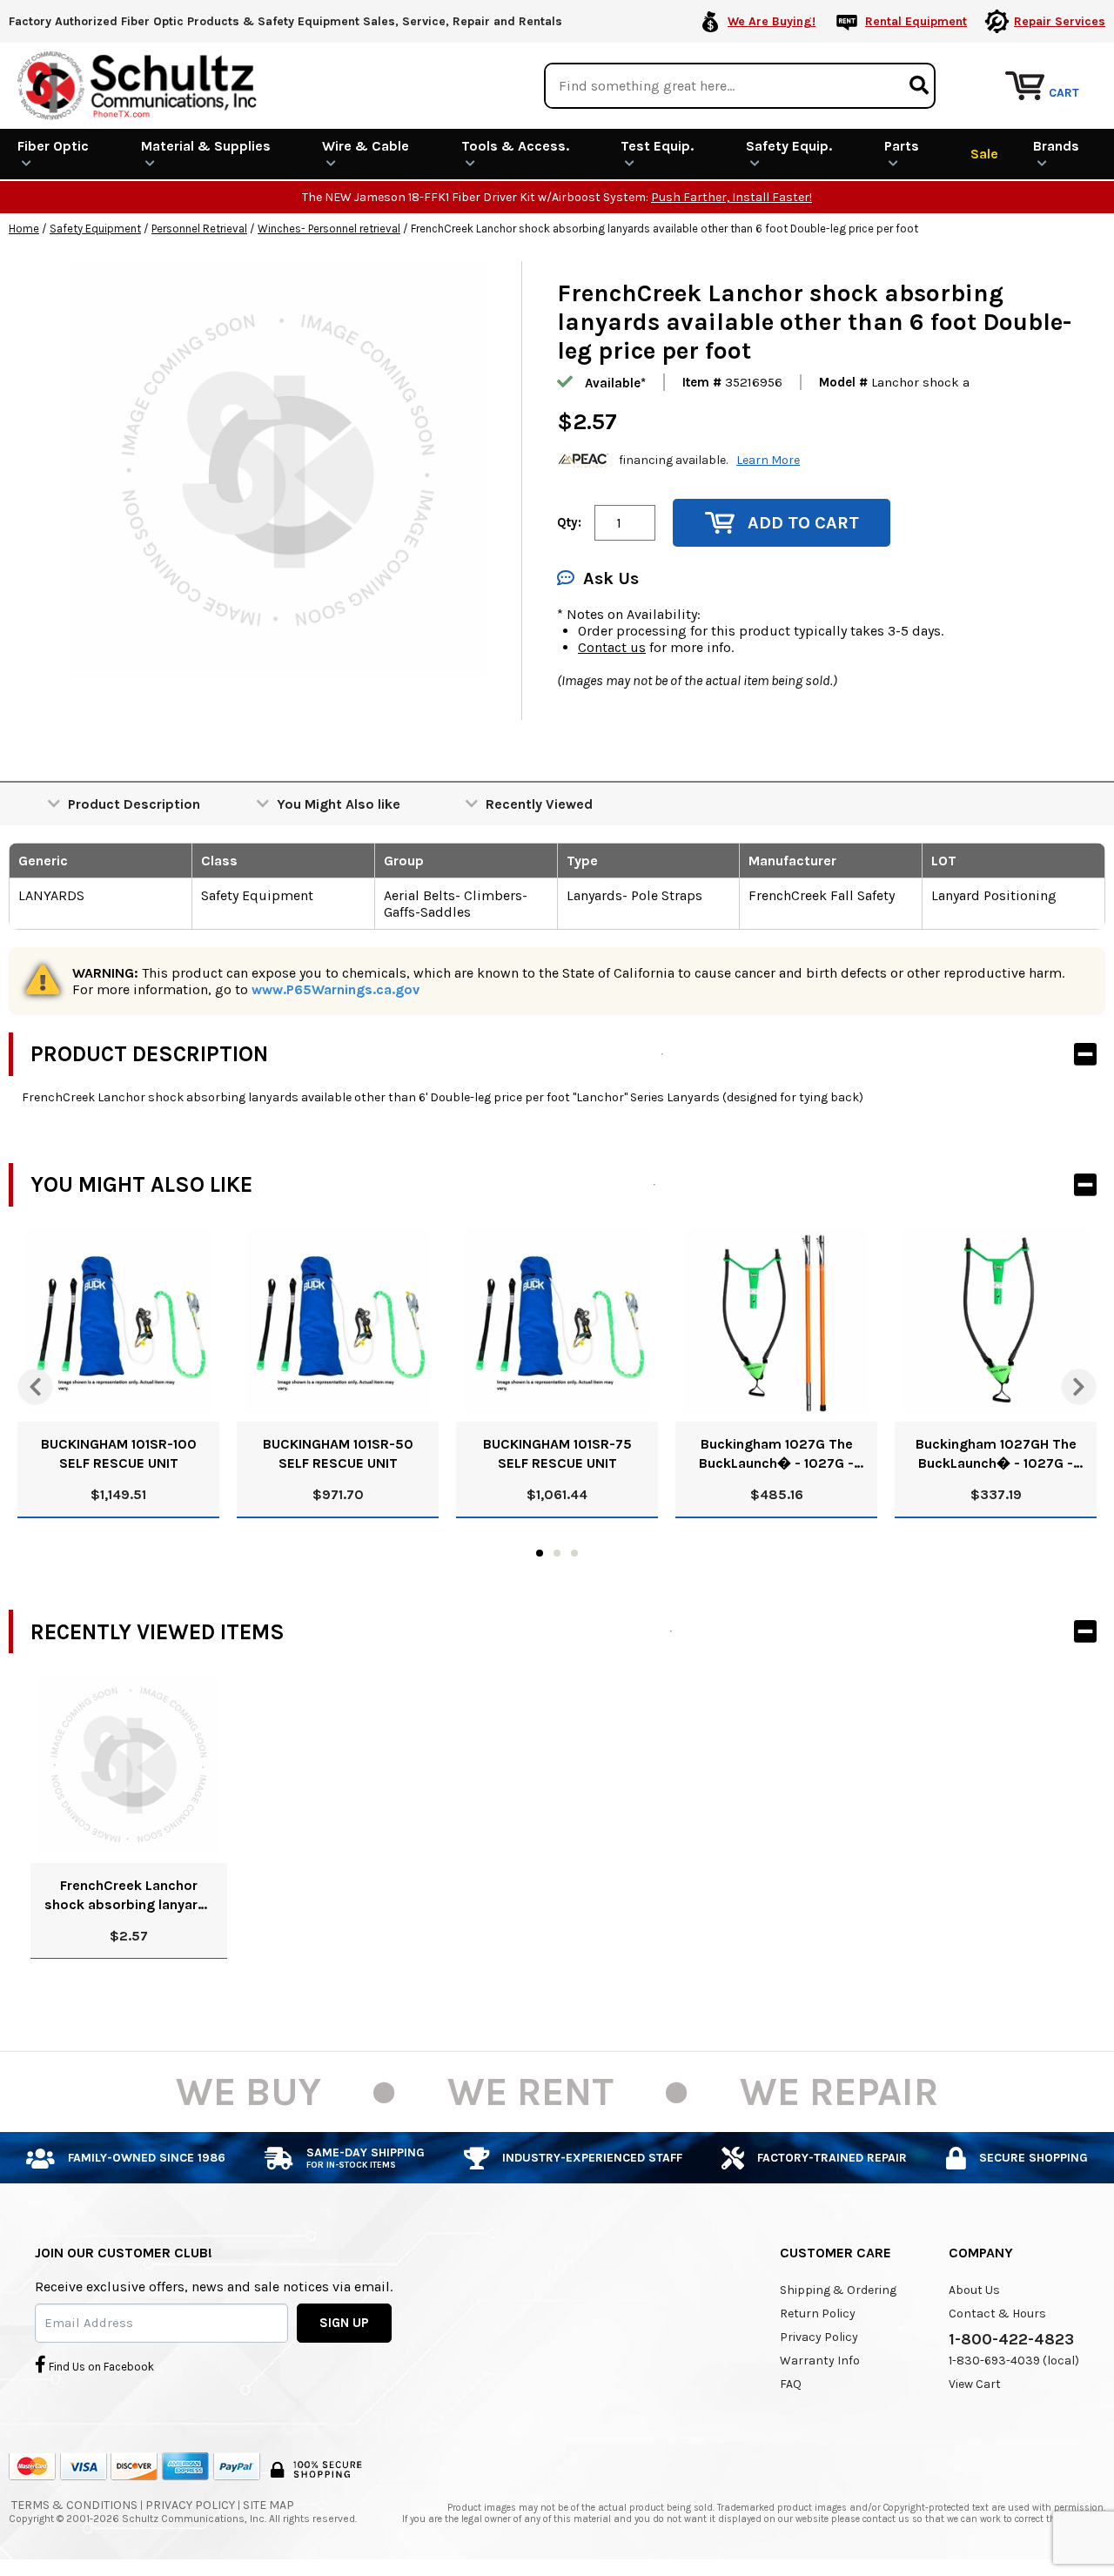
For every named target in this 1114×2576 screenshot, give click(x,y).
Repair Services (1060, 21)
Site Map (268, 2505)
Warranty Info (820, 2361)
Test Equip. (657, 146)
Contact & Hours (997, 2314)
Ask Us (611, 578)
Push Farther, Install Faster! (731, 197)
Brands (1056, 146)
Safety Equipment (95, 229)
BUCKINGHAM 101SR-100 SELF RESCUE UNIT (119, 1453)
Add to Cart (803, 523)
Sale (984, 154)
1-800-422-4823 (1011, 2339)
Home (24, 229)
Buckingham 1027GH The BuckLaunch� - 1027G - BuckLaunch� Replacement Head (996, 1454)
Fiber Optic (53, 146)
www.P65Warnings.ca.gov (336, 989)
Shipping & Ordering (838, 2290)
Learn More (768, 460)
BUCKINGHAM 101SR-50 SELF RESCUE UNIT (338, 1453)
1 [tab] (540, 1553)
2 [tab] (557, 1553)
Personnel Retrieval (199, 229)
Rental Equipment (916, 21)
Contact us (612, 647)
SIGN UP (344, 2323)
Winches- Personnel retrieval (329, 229)
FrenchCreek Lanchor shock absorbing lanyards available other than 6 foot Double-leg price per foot (129, 1896)
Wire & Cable (366, 146)
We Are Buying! (772, 21)
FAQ (791, 2384)
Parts (902, 146)
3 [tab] (574, 1553)
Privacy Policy (819, 2337)
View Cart (975, 2384)
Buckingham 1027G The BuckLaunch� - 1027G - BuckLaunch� (776, 1454)
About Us (974, 2290)
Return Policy (818, 2314)
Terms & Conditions (74, 2505)
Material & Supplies (206, 146)
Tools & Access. (515, 146)
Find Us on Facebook (100, 2367)
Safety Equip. (789, 146)
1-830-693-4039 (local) (1014, 2361)
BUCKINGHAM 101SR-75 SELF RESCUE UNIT (557, 1453)
